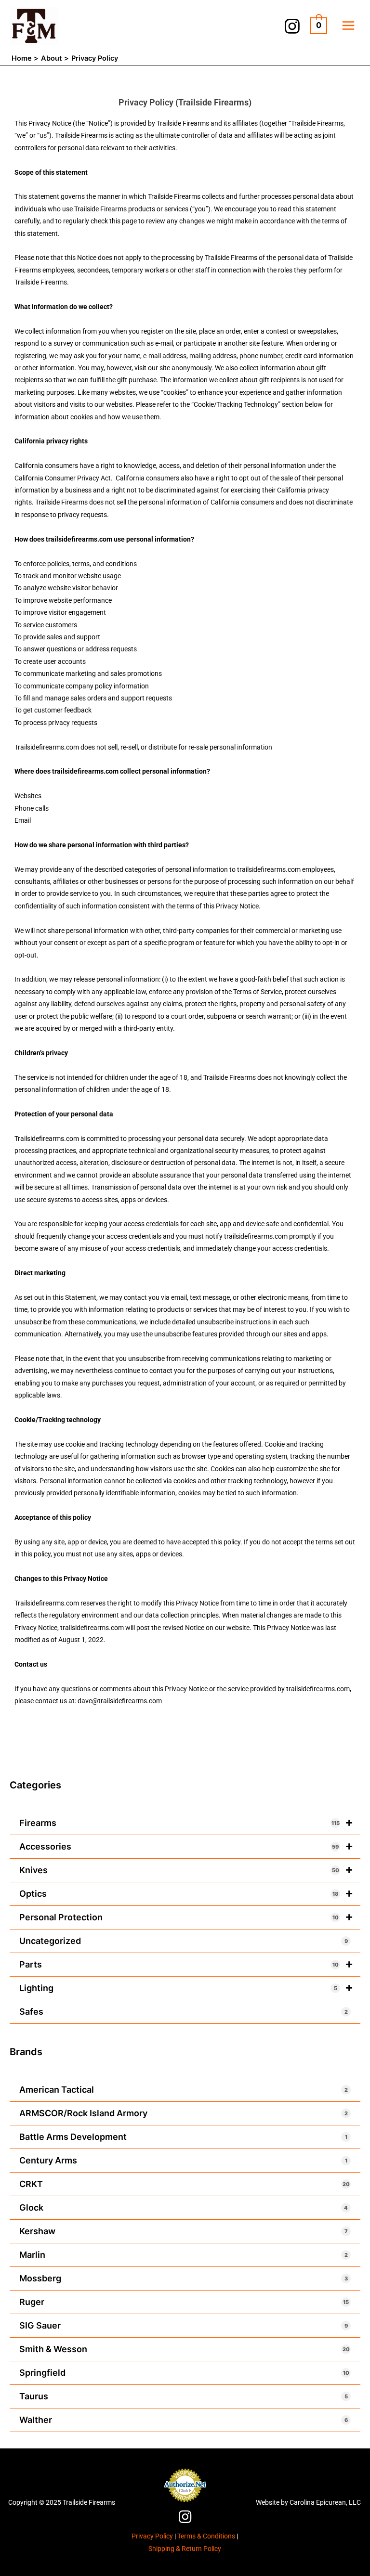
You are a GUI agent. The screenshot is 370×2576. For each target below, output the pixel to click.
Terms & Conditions (206, 2536)
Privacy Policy (152, 2536)
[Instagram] (292, 26)
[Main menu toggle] (349, 26)
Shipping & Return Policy (185, 2549)
